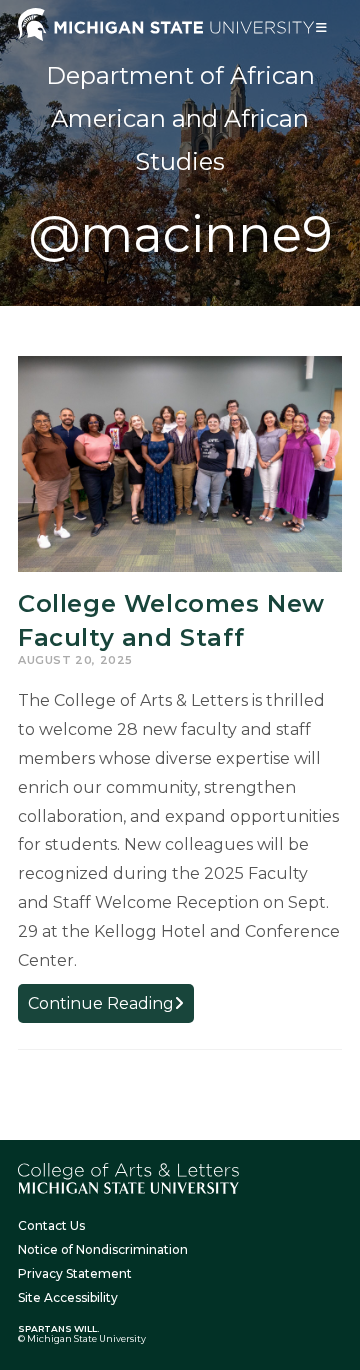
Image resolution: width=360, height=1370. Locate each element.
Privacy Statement (75, 1273)
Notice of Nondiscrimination (103, 1249)
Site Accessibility (68, 1297)
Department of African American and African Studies (180, 118)
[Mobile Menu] (322, 27)
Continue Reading (111, 1007)
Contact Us (51, 1225)
